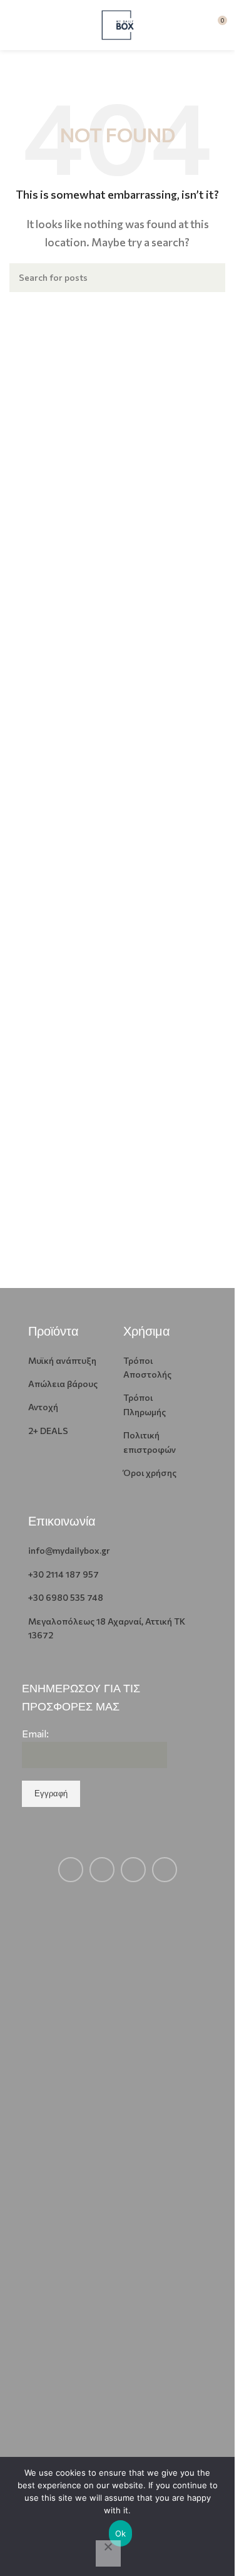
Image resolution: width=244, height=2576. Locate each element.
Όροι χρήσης (150, 1473)
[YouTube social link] (133, 1870)
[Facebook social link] (71, 1870)
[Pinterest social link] (165, 1870)
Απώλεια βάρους (63, 1384)
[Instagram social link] (102, 1870)
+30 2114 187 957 (64, 1574)
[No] (108, 2553)
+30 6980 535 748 (66, 1597)
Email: (35, 1733)
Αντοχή (43, 1407)
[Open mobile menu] (14, 25)
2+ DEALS (48, 1431)
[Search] (211, 278)
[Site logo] (118, 24)
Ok (121, 2533)
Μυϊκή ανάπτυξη (62, 1360)
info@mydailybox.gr (69, 1550)
